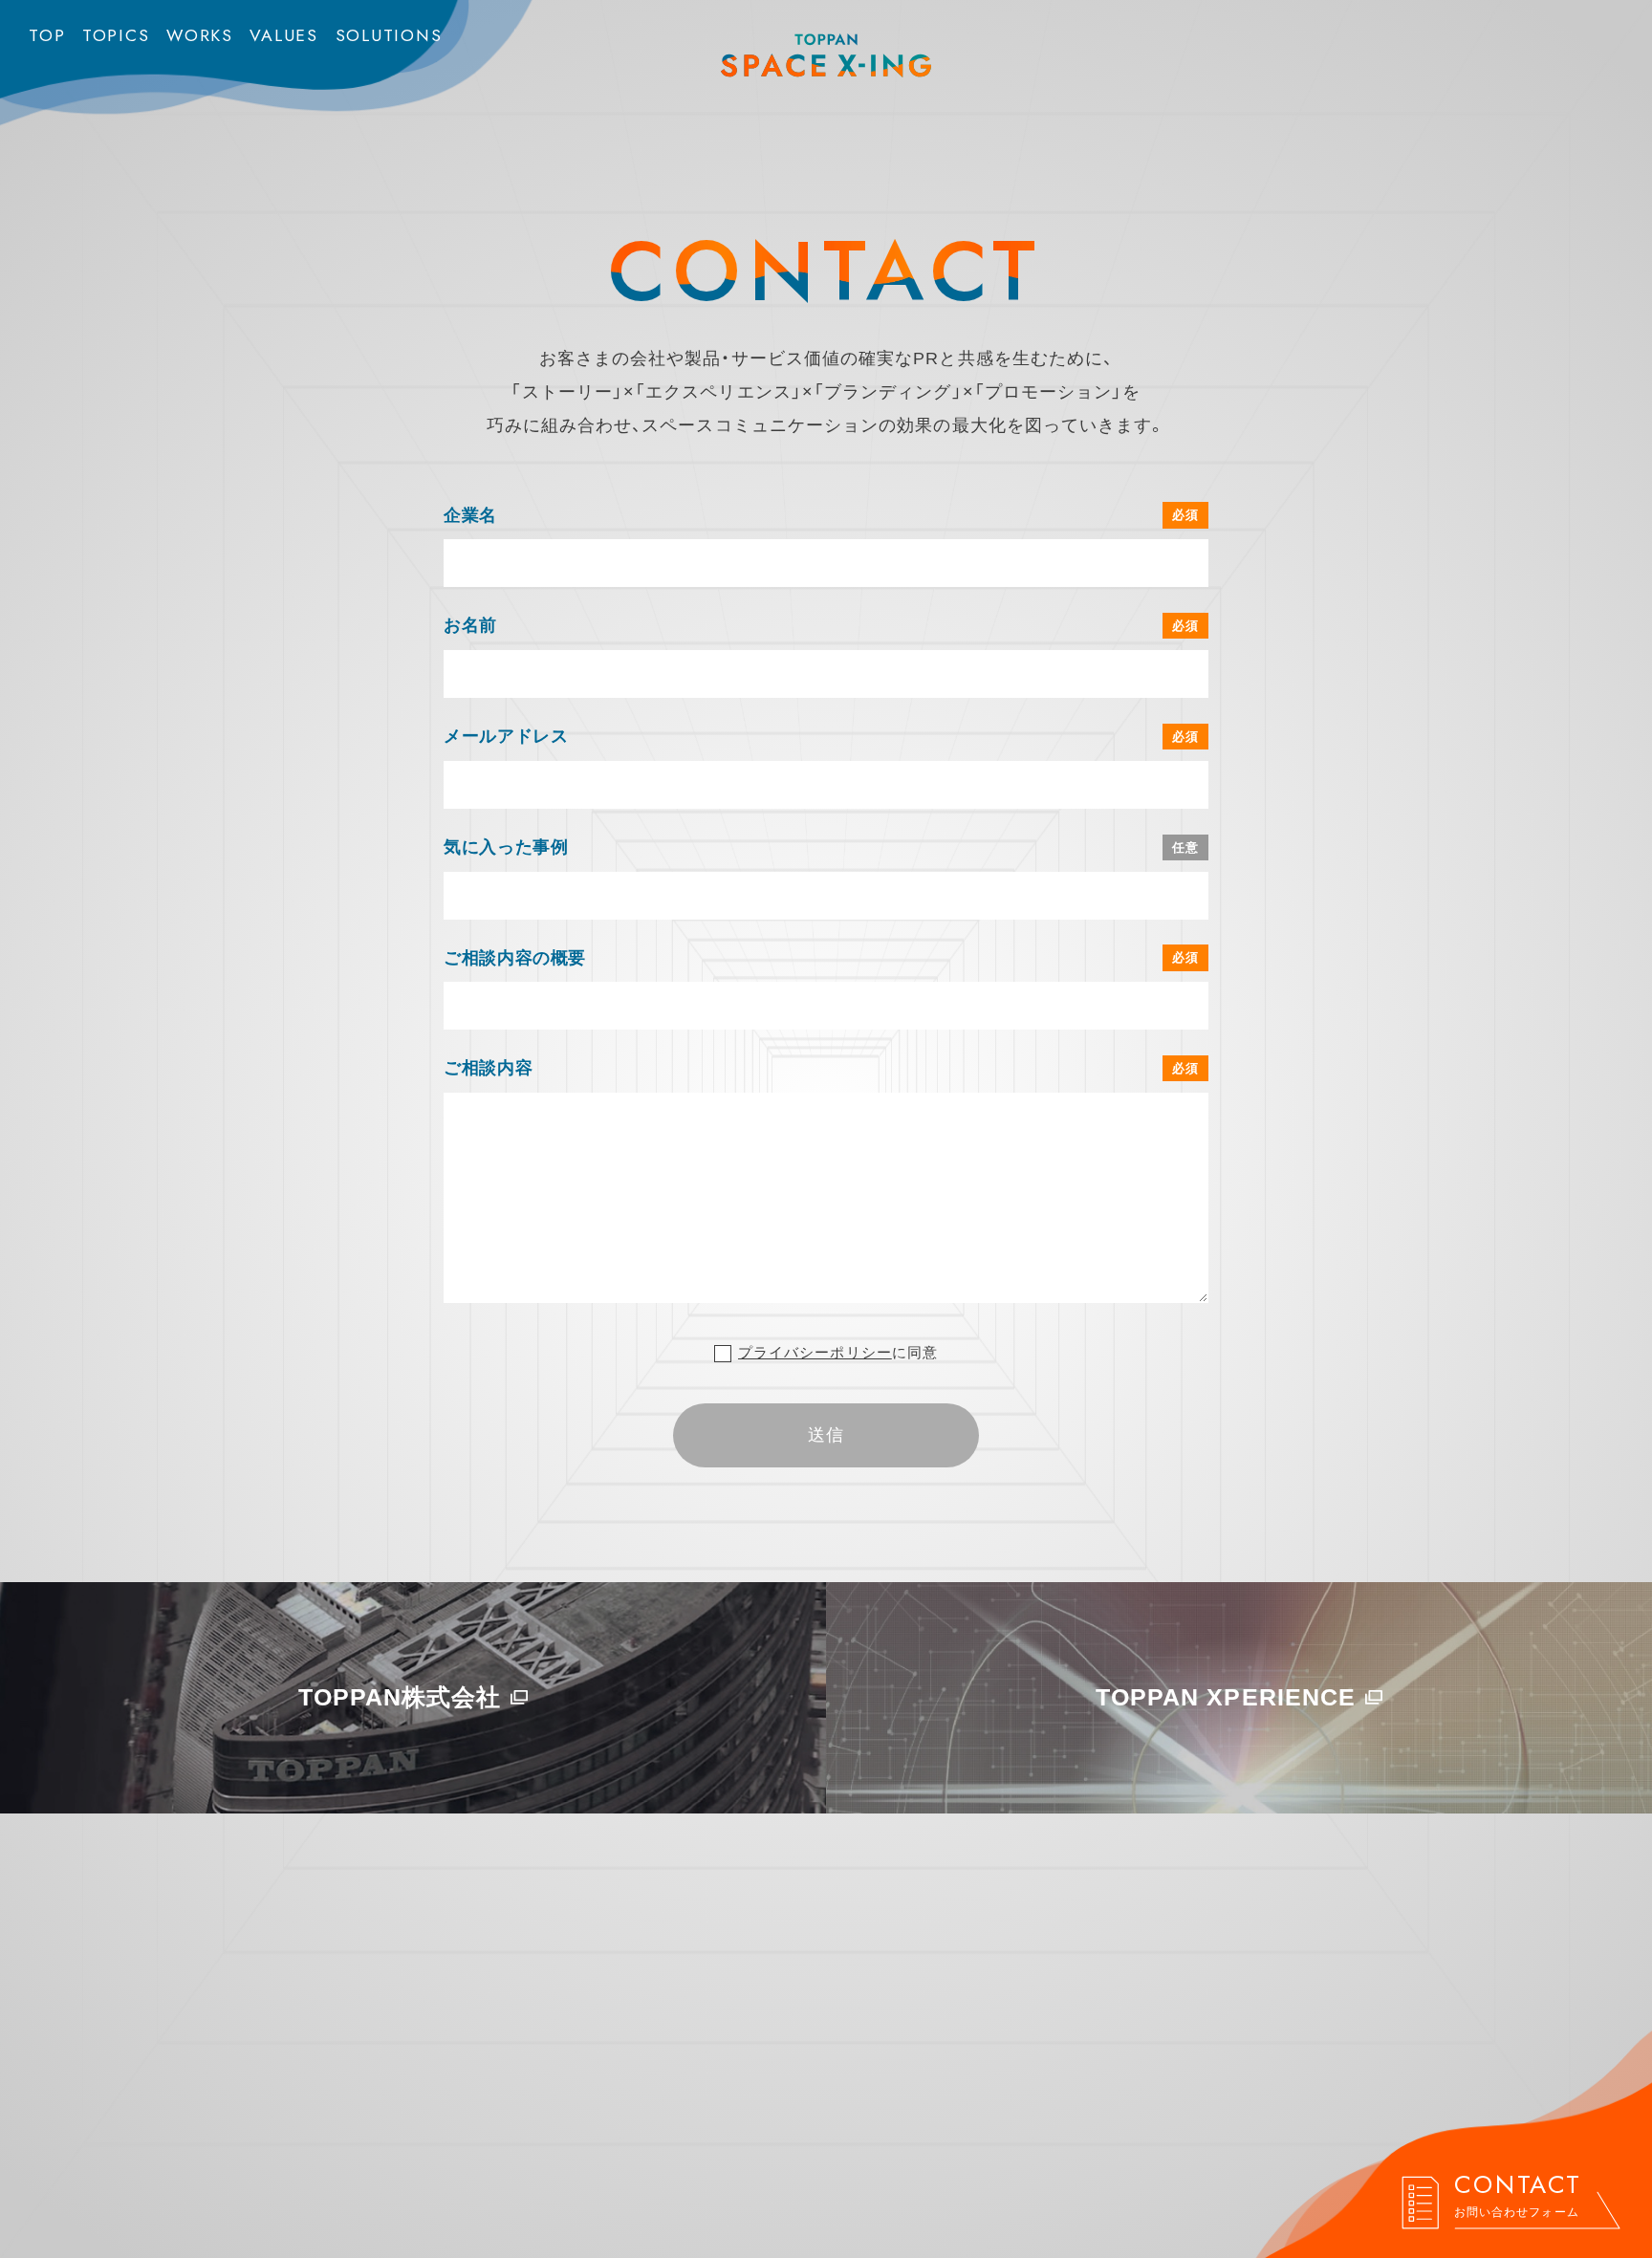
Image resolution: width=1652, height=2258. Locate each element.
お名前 (470, 625)
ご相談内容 (488, 1068)
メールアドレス (506, 736)
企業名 (470, 515)
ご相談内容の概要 (515, 958)
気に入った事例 (506, 847)
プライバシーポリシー (815, 1352)
